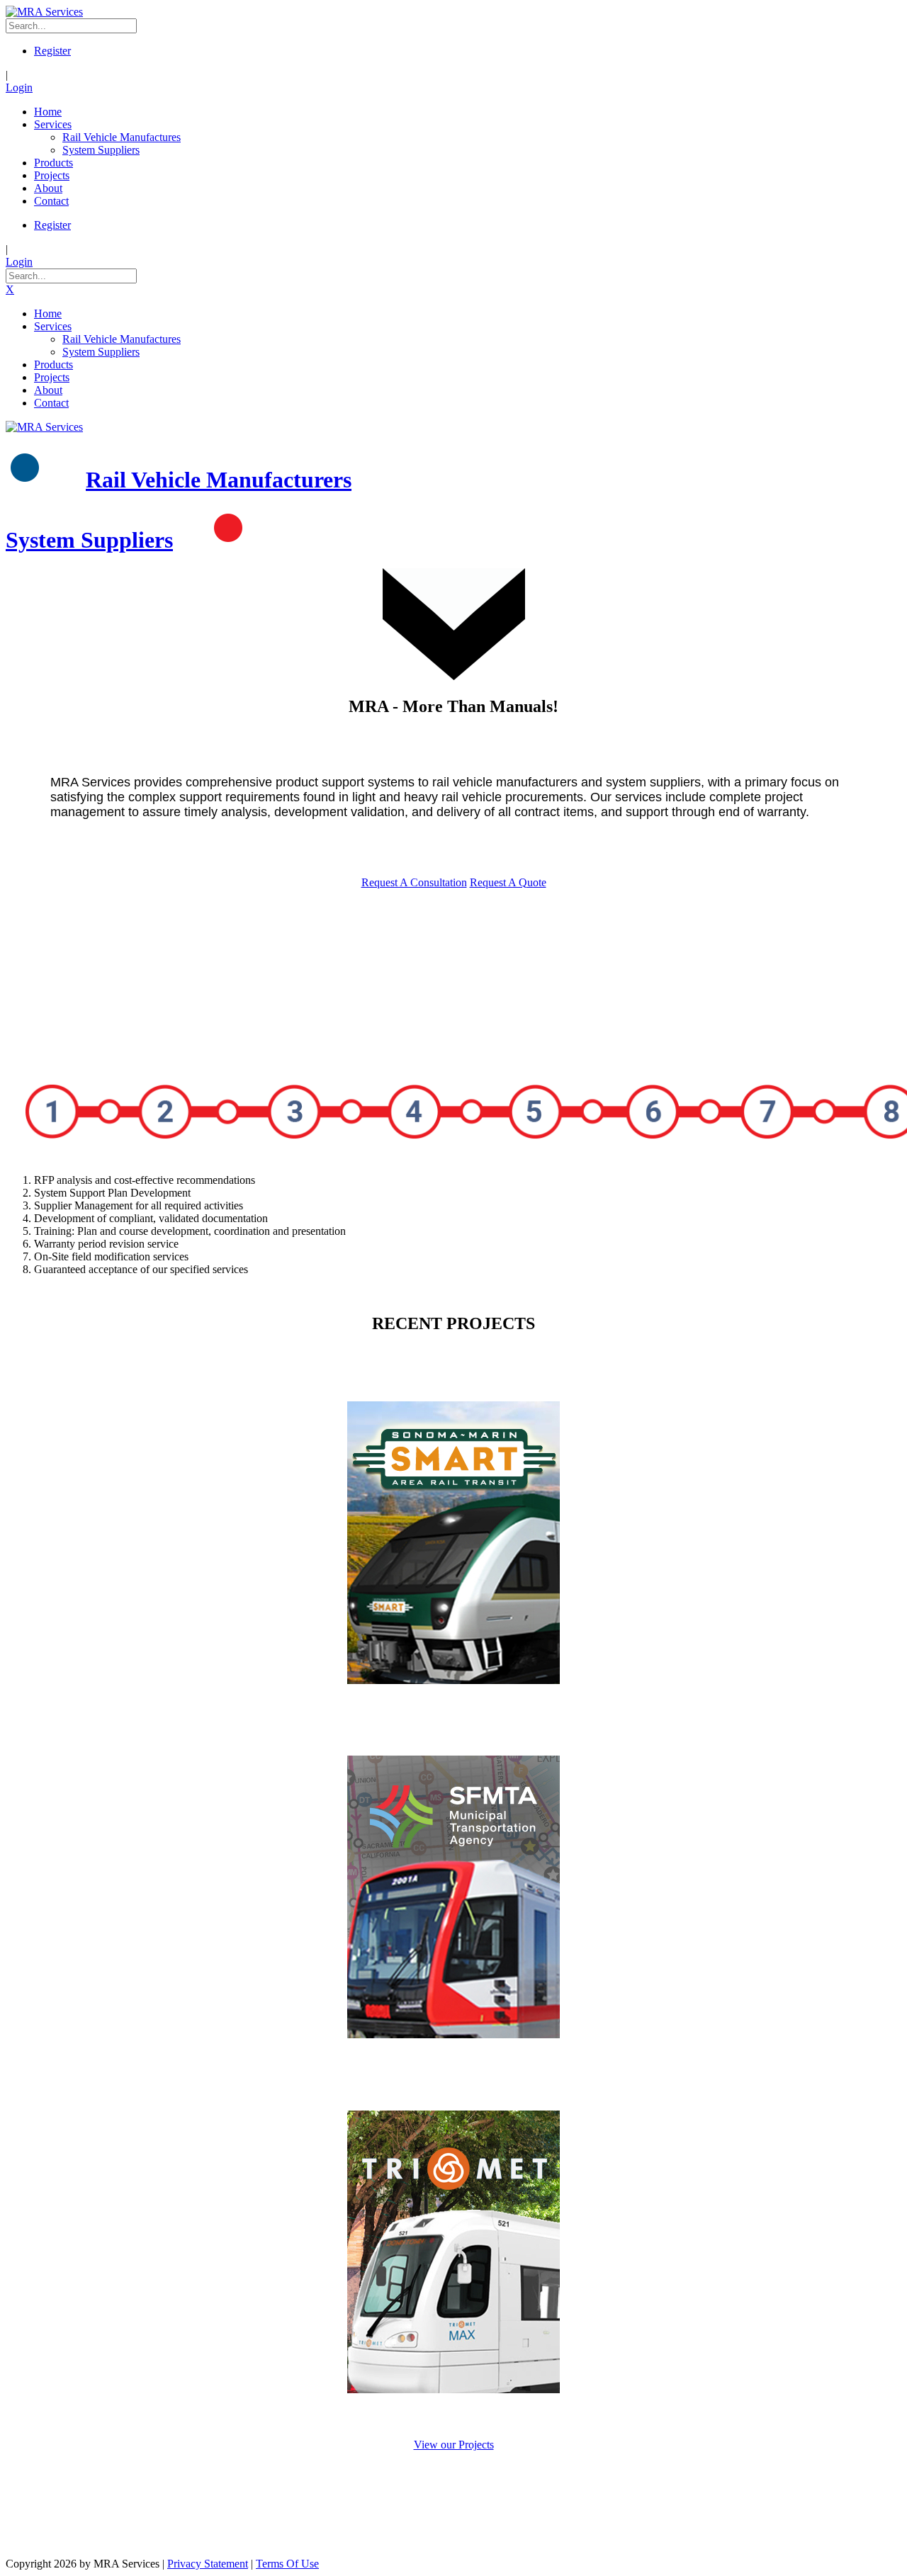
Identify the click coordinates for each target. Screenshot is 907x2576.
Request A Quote (508, 882)
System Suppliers (89, 540)
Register (52, 51)
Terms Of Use (287, 2564)
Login (19, 87)
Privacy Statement (208, 2564)
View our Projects (454, 2445)
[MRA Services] (44, 12)
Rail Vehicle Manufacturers (219, 480)
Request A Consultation (414, 882)
